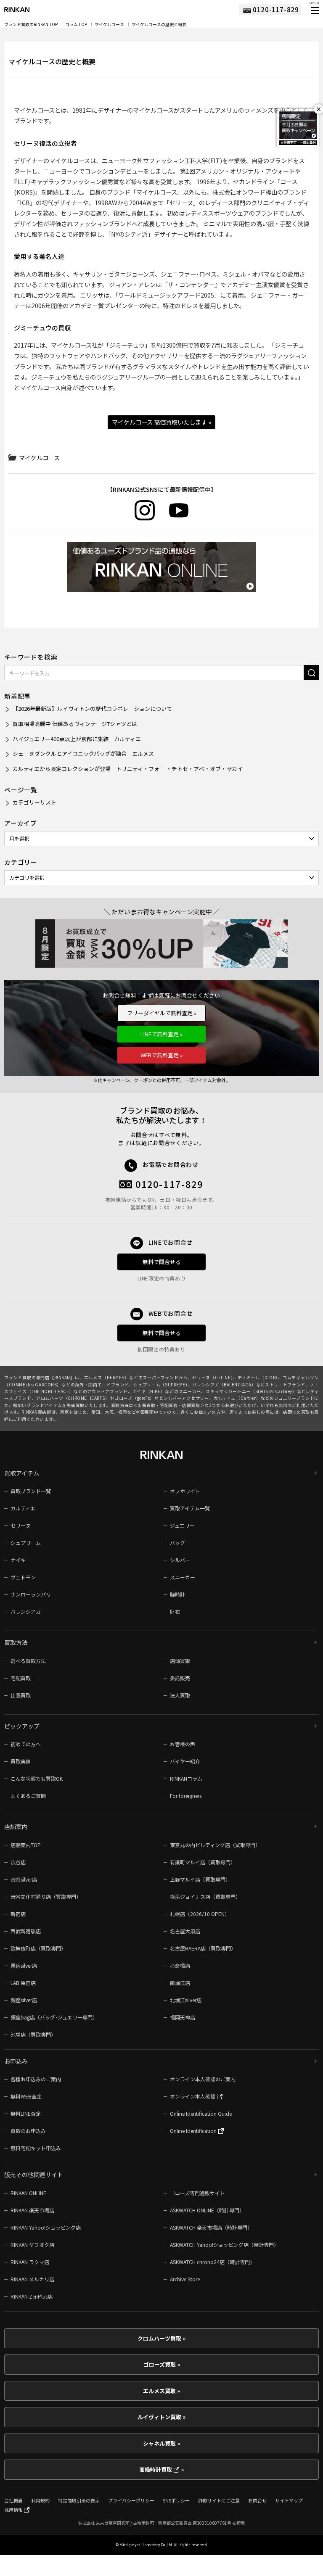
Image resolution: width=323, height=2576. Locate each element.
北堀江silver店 (186, 2000)
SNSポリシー (176, 2500)
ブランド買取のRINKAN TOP (31, 24)
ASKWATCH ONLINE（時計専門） (207, 2210)
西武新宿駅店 (26, 1931)
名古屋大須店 (185, 1931)
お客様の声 (183, 1744)
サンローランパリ (31, 1594)
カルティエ (23, 1508)
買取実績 (21, 1761)
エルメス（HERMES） (107, 1377)
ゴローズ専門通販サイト (197, 2193)
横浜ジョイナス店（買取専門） (205, 1896)
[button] (314, 11)
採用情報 (14, 2510)
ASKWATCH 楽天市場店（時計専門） (211, 2227)
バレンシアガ (26, 1611)
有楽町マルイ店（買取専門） (203, 1862)
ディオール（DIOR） (258, 1377)
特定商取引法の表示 (79, 2500)
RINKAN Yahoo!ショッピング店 (46, 2227)
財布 (175, 1611)
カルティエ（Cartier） (237, 1398)
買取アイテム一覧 (190, 1508)
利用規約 (40, 2500)
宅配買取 (21, 1678)
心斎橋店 (180, 1965)
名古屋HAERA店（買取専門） (203, 1948)
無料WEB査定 (26, 2096)
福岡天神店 (183, 2017)
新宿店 (18, 1914)
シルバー (180, 1560)
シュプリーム (26, 1543)
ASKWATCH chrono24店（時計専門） (212, 2262)
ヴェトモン (23, 1577)
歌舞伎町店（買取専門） (38, 1948)
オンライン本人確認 (193, 2096)
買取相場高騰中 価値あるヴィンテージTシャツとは (75, 724)
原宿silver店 (24, 1965)
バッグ (177, 1543)
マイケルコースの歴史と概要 (159, 24)
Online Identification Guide (201, 2113)
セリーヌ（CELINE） (213, 1377)
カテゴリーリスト (34, 802)
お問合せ (257, 2500)
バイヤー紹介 (185, 1761)
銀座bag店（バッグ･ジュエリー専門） (54, 2017)
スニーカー (183, 1577)
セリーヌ (21, 1525)
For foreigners (186, 1796)
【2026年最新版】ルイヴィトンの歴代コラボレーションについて (92, 709)
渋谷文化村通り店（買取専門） (46, 1896)
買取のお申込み (28, 2131)
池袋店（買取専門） (33, 2034)
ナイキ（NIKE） (149, 1391)
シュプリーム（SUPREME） (161, 1384)
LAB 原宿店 (23, 1983)
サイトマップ (289, 2500)
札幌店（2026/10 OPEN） (200, 1914)
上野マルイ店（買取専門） (200, 1879)
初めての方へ (26, 1744)
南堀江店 (180, 1983)
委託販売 (180, 1678)
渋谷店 (18, 1862)
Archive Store (185, 2279)
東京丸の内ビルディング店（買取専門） (215, 1845)
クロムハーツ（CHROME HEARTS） (73, 1398)
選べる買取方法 (28, 1661)
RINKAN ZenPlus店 (32, 2296)
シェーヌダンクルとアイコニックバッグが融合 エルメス (83, 754)
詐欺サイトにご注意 (219, 2500)
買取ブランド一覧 (31, 1491)
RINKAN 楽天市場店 (32, 2210)
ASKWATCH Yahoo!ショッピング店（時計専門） (224, 2245)
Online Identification (194, 2131)
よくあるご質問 (28, 1796)
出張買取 (21, 1695)
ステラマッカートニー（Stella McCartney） (251, 1391)
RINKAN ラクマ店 (30, 2262)
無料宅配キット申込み (36, 2148)
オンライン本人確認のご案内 (203, 2079)
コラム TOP (76, 24)
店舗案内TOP (26, 1845)
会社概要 (13, 2500)
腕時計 (177, 1594)
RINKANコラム (186, 1778)
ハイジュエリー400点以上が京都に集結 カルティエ (77, 739)
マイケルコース (109, 24)
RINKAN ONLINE (28, 2193)
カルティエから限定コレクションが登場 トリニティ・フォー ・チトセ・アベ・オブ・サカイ (128, 769)
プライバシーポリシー (131, 2500)
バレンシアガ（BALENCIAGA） (224, 1384)
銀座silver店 (24, 2000)
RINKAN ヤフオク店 (32, 2245)
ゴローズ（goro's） (134, 1398)
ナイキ (18, 1560)
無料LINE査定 (26, 2113)
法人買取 (180, 1695)
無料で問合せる (162, 1262)
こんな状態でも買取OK (37, 1778)
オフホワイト (185, 1491)
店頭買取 (180, 1661)
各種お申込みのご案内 (36, 2079)
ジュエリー (182, 1525)
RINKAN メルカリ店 (32, 2279)
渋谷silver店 (24, 1879)
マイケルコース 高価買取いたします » (161, 422)
